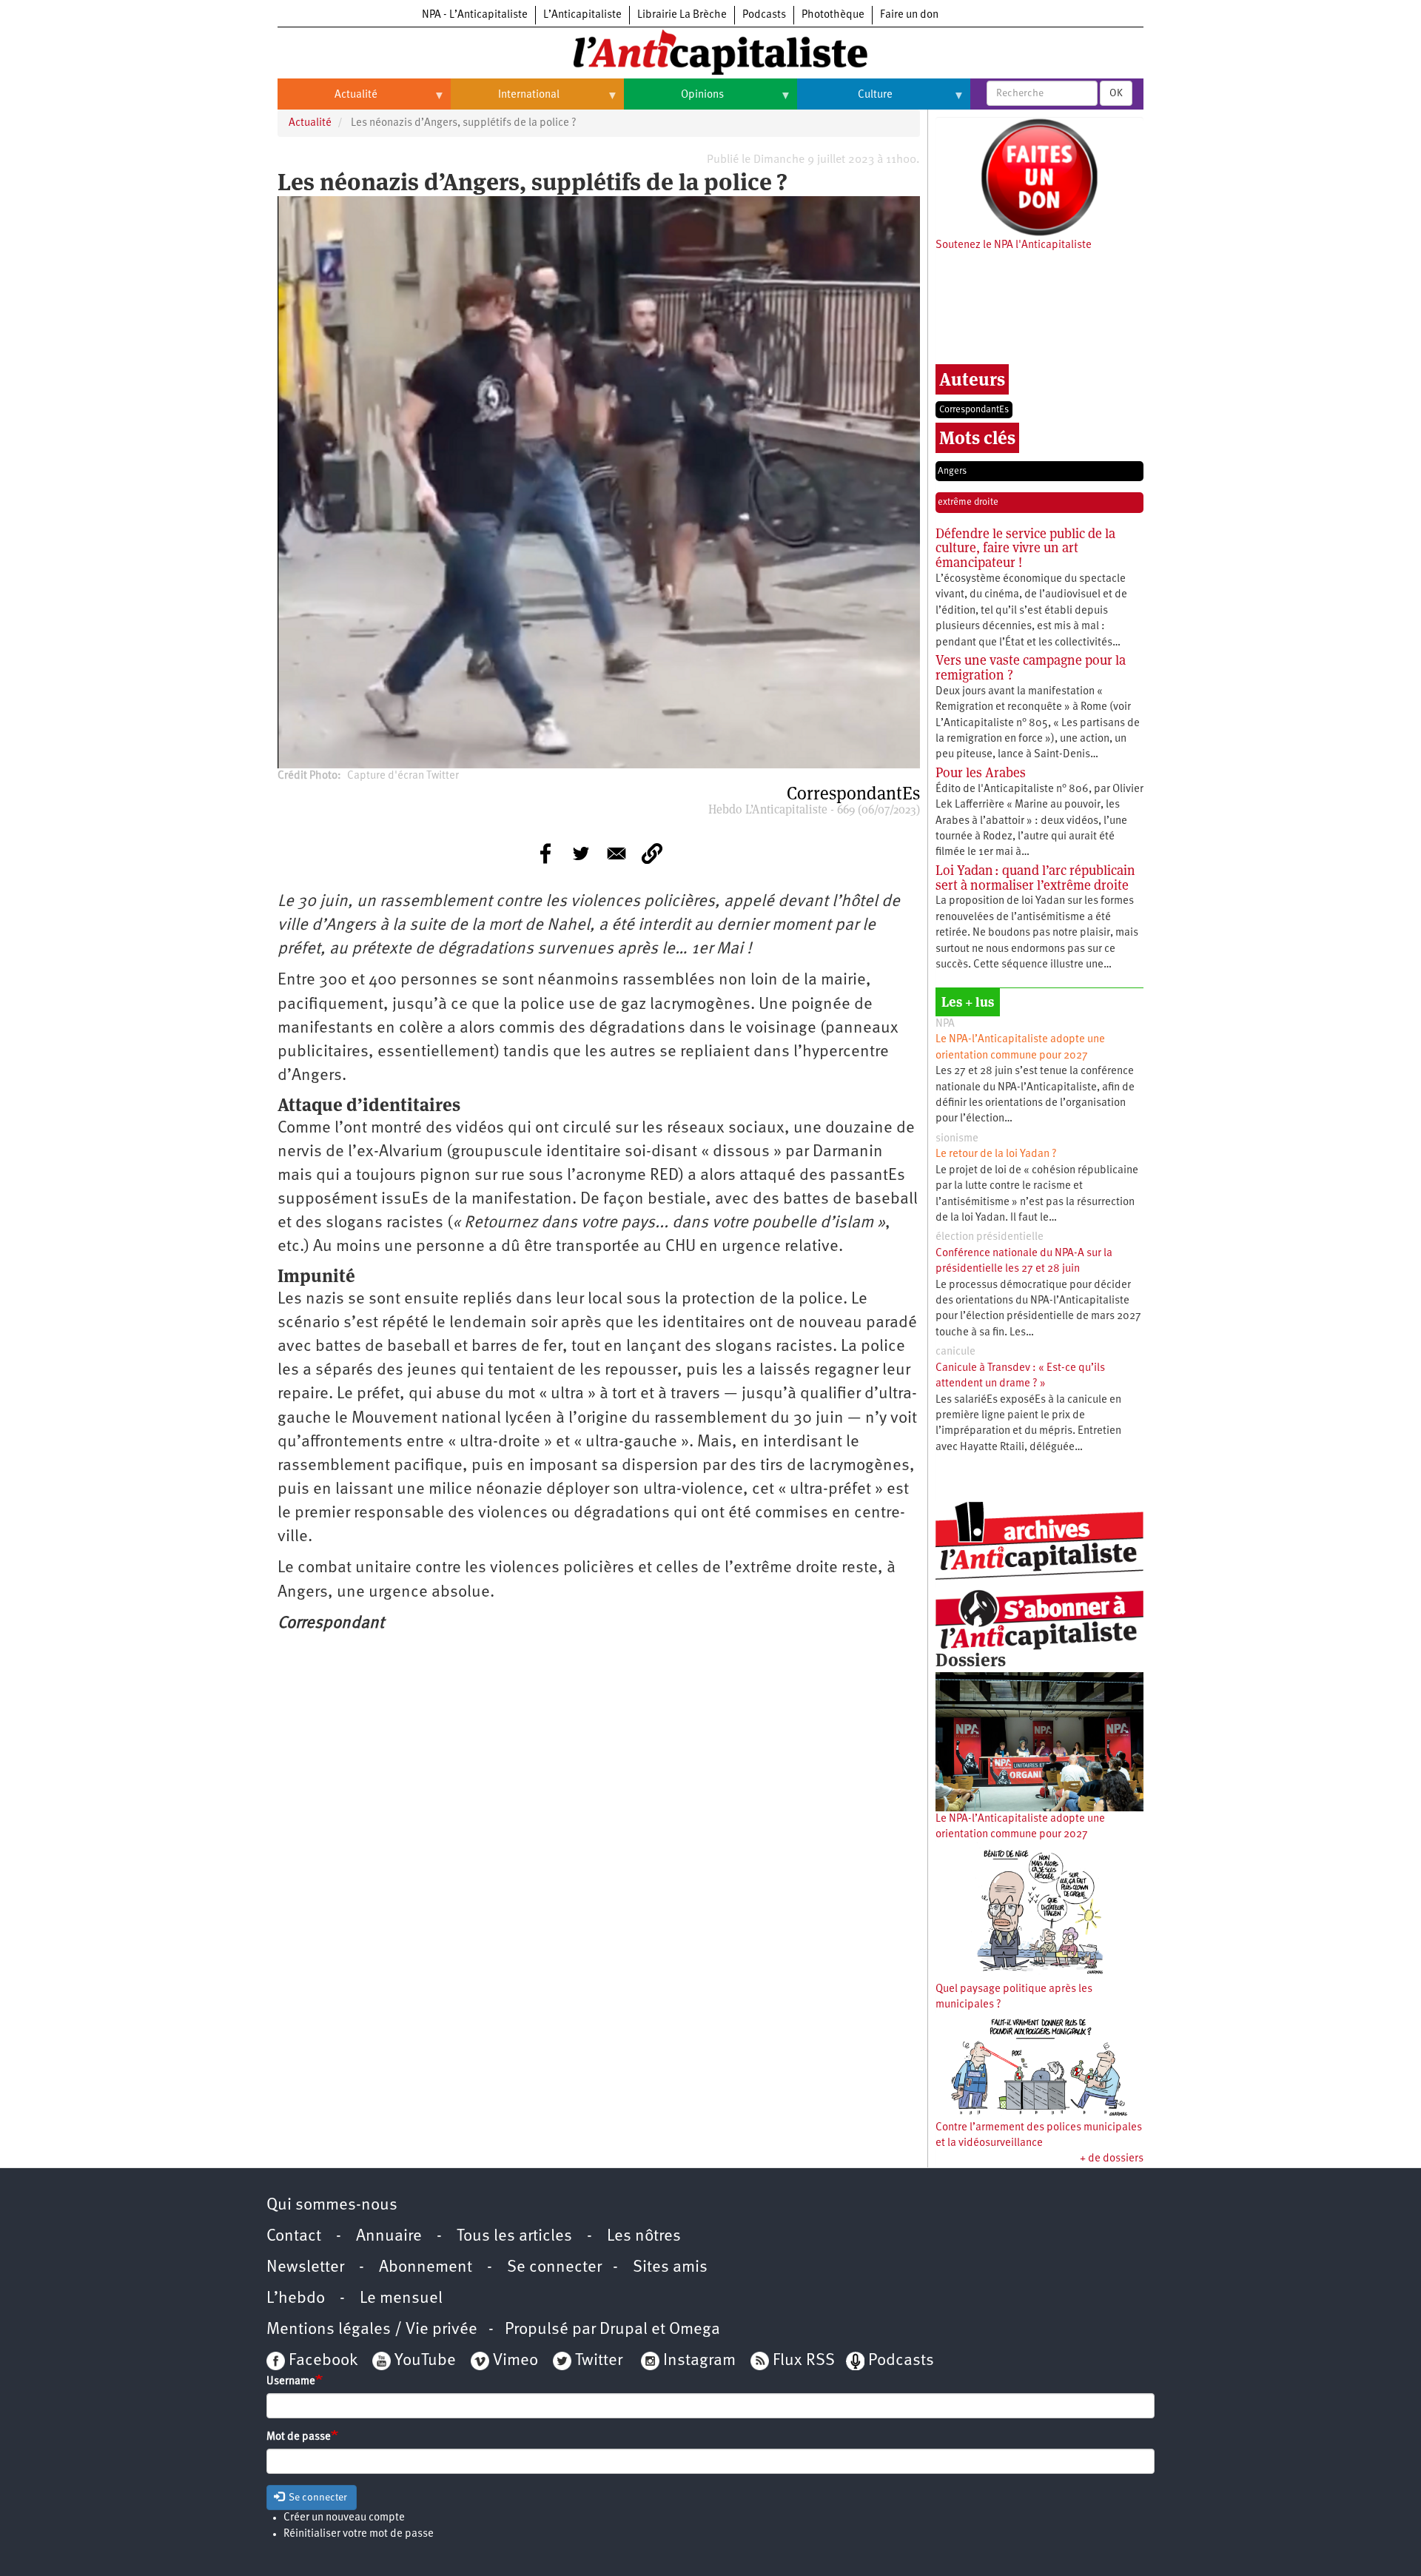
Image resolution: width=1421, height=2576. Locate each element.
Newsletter (305, 2268)
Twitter (599, 2361)
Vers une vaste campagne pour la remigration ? (1031, 667)
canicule (955, 1352)
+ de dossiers (1112, 2159)
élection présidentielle (990, 1237)
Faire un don (909, 15)
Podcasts (764, 15)
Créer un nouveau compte (344, 2518)
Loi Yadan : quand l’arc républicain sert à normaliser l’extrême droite (1035, 878)
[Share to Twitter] (581, 853)
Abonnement (426, 2268)
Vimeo (515, 2361)
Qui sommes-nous (332, 2206)
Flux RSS (804, 2361)
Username (291, 2382)
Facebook (321, 2361)
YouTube (423, 2361)
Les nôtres (644, 2237)
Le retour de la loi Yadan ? (996, 1154)
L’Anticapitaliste (582, 15)
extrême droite (968, 502)
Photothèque (833, 15)
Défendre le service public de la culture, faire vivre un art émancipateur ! (1025, 548)
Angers (952, 471)
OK (1116, 93)
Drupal (624, 2330)
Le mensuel (401, 2299)
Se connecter (554, 2268)
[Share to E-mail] (617, 853)
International (505, 101)
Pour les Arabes (981, 772)
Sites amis (670, 2268)
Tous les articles (514, 2237)
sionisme (957, 1139)
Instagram (699, 2361)
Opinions (674, 101)
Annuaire (389, 2237)
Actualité (327, 101)
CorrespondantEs (974, 410)
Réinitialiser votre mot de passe (359, 2534)
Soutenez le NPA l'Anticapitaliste (1014, 245)
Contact (294, 2237)
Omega (695, 2330)
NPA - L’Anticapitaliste (475, 15)
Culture (845, 101)
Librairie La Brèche (682, 15)
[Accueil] (710, 51)
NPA (945, 1024)
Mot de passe (299, 2437)
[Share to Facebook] (545, 853)
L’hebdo (296, 2299)
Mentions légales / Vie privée (372, 2330)
